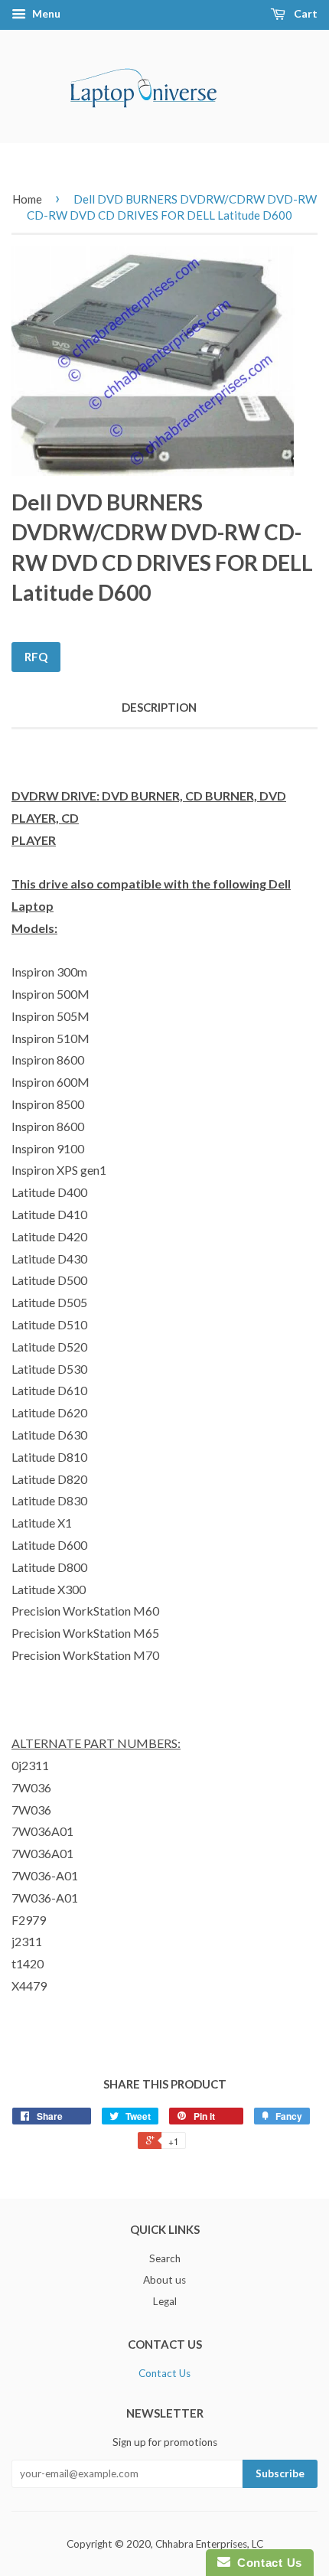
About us (164, 2280)
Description (159, 707)
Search (165, 2258)
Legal (165, 2301)
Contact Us (164, 2373)
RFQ (36, 657)
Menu (45, 13)
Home (27, 199)
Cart (305, 13)
